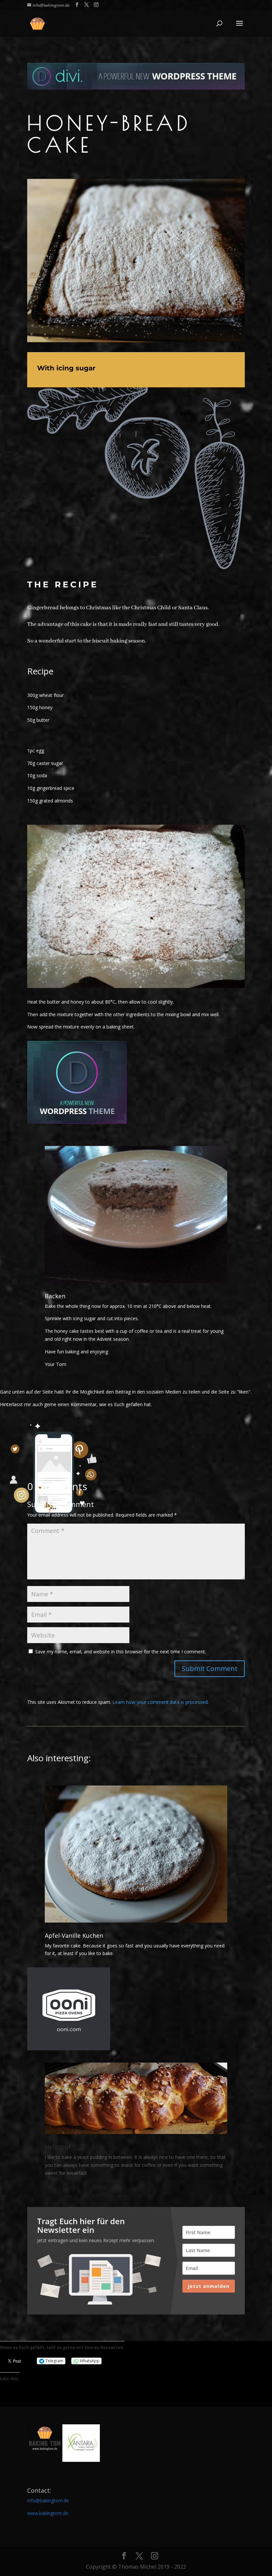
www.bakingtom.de (48, 2513)
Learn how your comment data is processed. (161, 1702)
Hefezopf (58, 2147)
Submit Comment (210, 1668)
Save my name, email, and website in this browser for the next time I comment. (121, 1652)
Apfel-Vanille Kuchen (74, 1935)
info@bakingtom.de (48, 2500)
